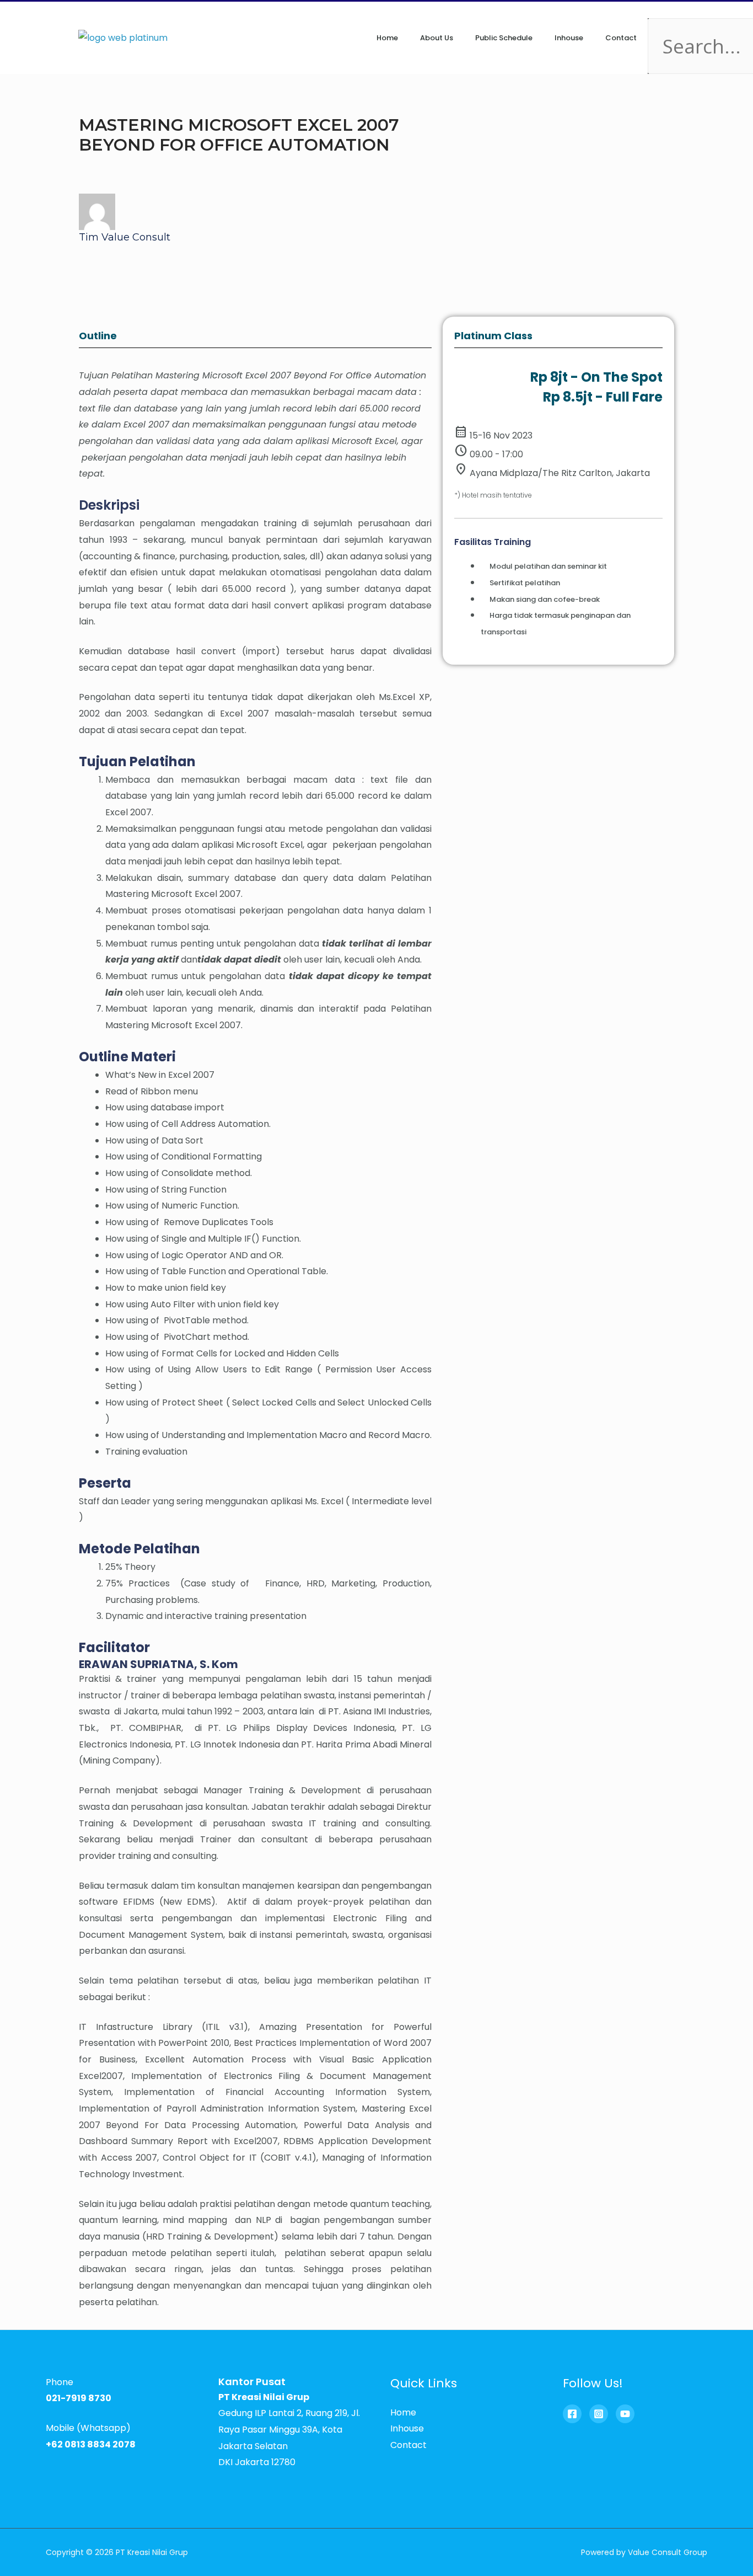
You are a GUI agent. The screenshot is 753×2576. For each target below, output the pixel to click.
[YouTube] (625, 2414)
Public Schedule (504, 38)
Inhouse (569, 38)
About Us (437, 38)
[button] (661, 10)
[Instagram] (599, 2414)
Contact (621, 38)
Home (387, 38)
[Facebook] (572, 2414)
